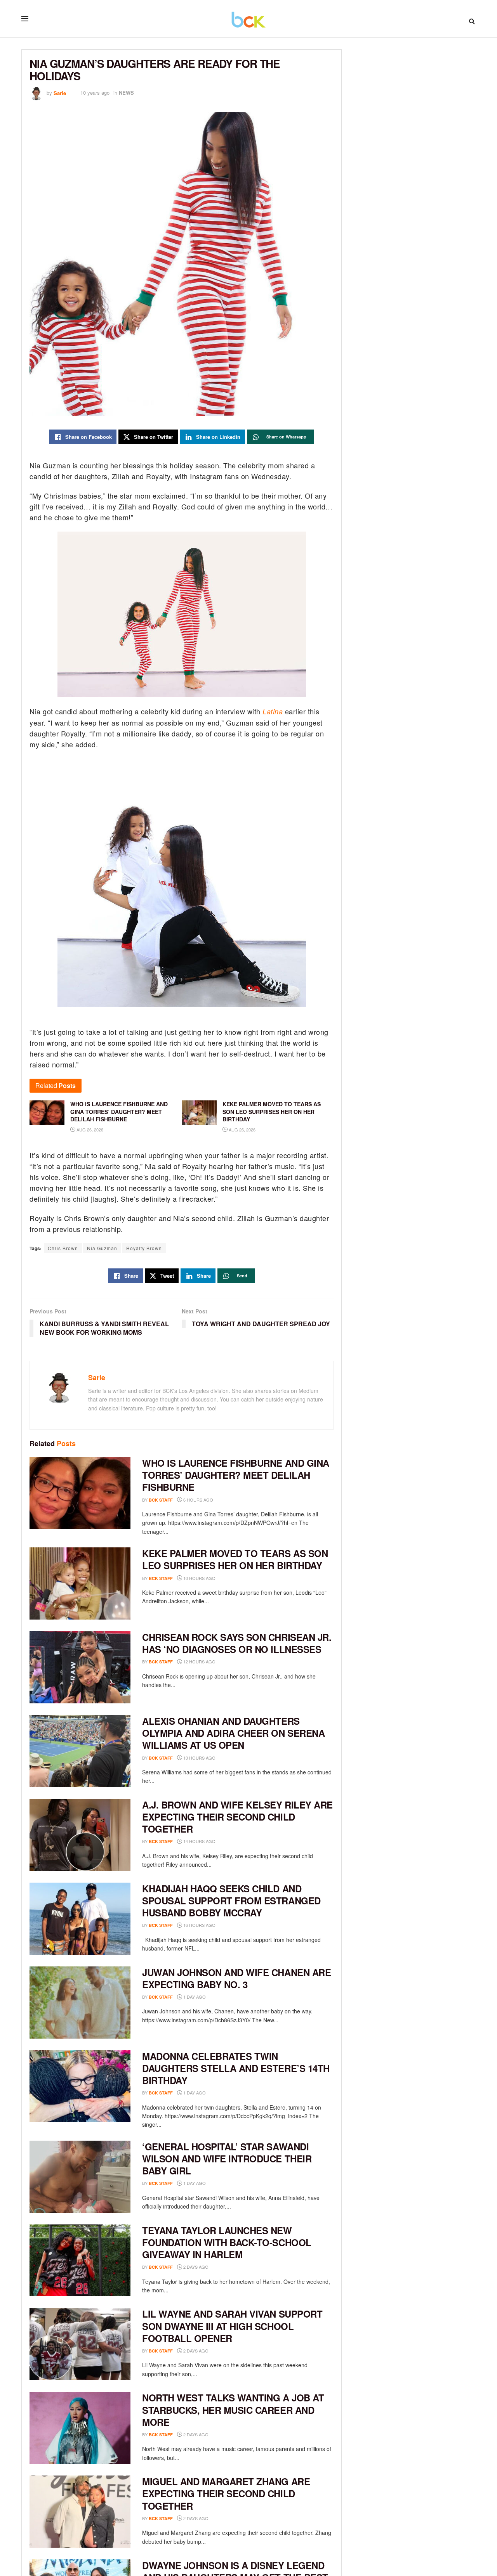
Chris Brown (63, 1248)
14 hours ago (199, 1841)
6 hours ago (198, 1500)
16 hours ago (199, 1925)
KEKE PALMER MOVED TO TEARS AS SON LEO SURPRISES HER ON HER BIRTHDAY (235, 1559)
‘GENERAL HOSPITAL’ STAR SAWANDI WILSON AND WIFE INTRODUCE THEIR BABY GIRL (227, 2159)
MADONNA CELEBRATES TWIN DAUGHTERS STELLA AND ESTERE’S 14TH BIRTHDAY (236, 2068)
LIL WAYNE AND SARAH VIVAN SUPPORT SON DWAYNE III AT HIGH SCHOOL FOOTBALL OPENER (232, 2326)
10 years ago (95, 93)
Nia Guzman (102, 1248)
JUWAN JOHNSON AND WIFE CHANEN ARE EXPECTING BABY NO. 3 (236, 1978)
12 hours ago (199, 1661)
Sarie (60, 93)
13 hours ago (199, 1758)
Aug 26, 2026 (89, 1129)
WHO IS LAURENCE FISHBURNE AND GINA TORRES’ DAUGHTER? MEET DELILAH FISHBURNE (236, 1475)
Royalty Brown (144, 1248)
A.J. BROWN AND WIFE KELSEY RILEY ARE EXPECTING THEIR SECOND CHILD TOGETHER (237, 1817)
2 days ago (195, 2267)
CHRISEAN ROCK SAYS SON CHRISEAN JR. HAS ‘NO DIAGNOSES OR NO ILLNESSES (237, 1643)
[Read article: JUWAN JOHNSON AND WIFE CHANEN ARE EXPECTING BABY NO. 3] (80, 2003)
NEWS (126, 93)
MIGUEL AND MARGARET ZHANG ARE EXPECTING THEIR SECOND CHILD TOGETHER (226, 2493)
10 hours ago (199, 1578)
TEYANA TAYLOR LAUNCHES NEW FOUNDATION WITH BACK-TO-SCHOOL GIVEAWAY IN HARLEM (227, 2242)
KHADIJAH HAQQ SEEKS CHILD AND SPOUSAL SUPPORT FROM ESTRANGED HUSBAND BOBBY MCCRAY (231, 1900)
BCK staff (161, 1500)
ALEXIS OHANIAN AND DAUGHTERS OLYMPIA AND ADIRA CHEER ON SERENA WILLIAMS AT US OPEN (233, 1733)
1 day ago (194, 1997)
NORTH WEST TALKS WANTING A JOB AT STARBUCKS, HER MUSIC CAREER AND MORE (233, 2410)
